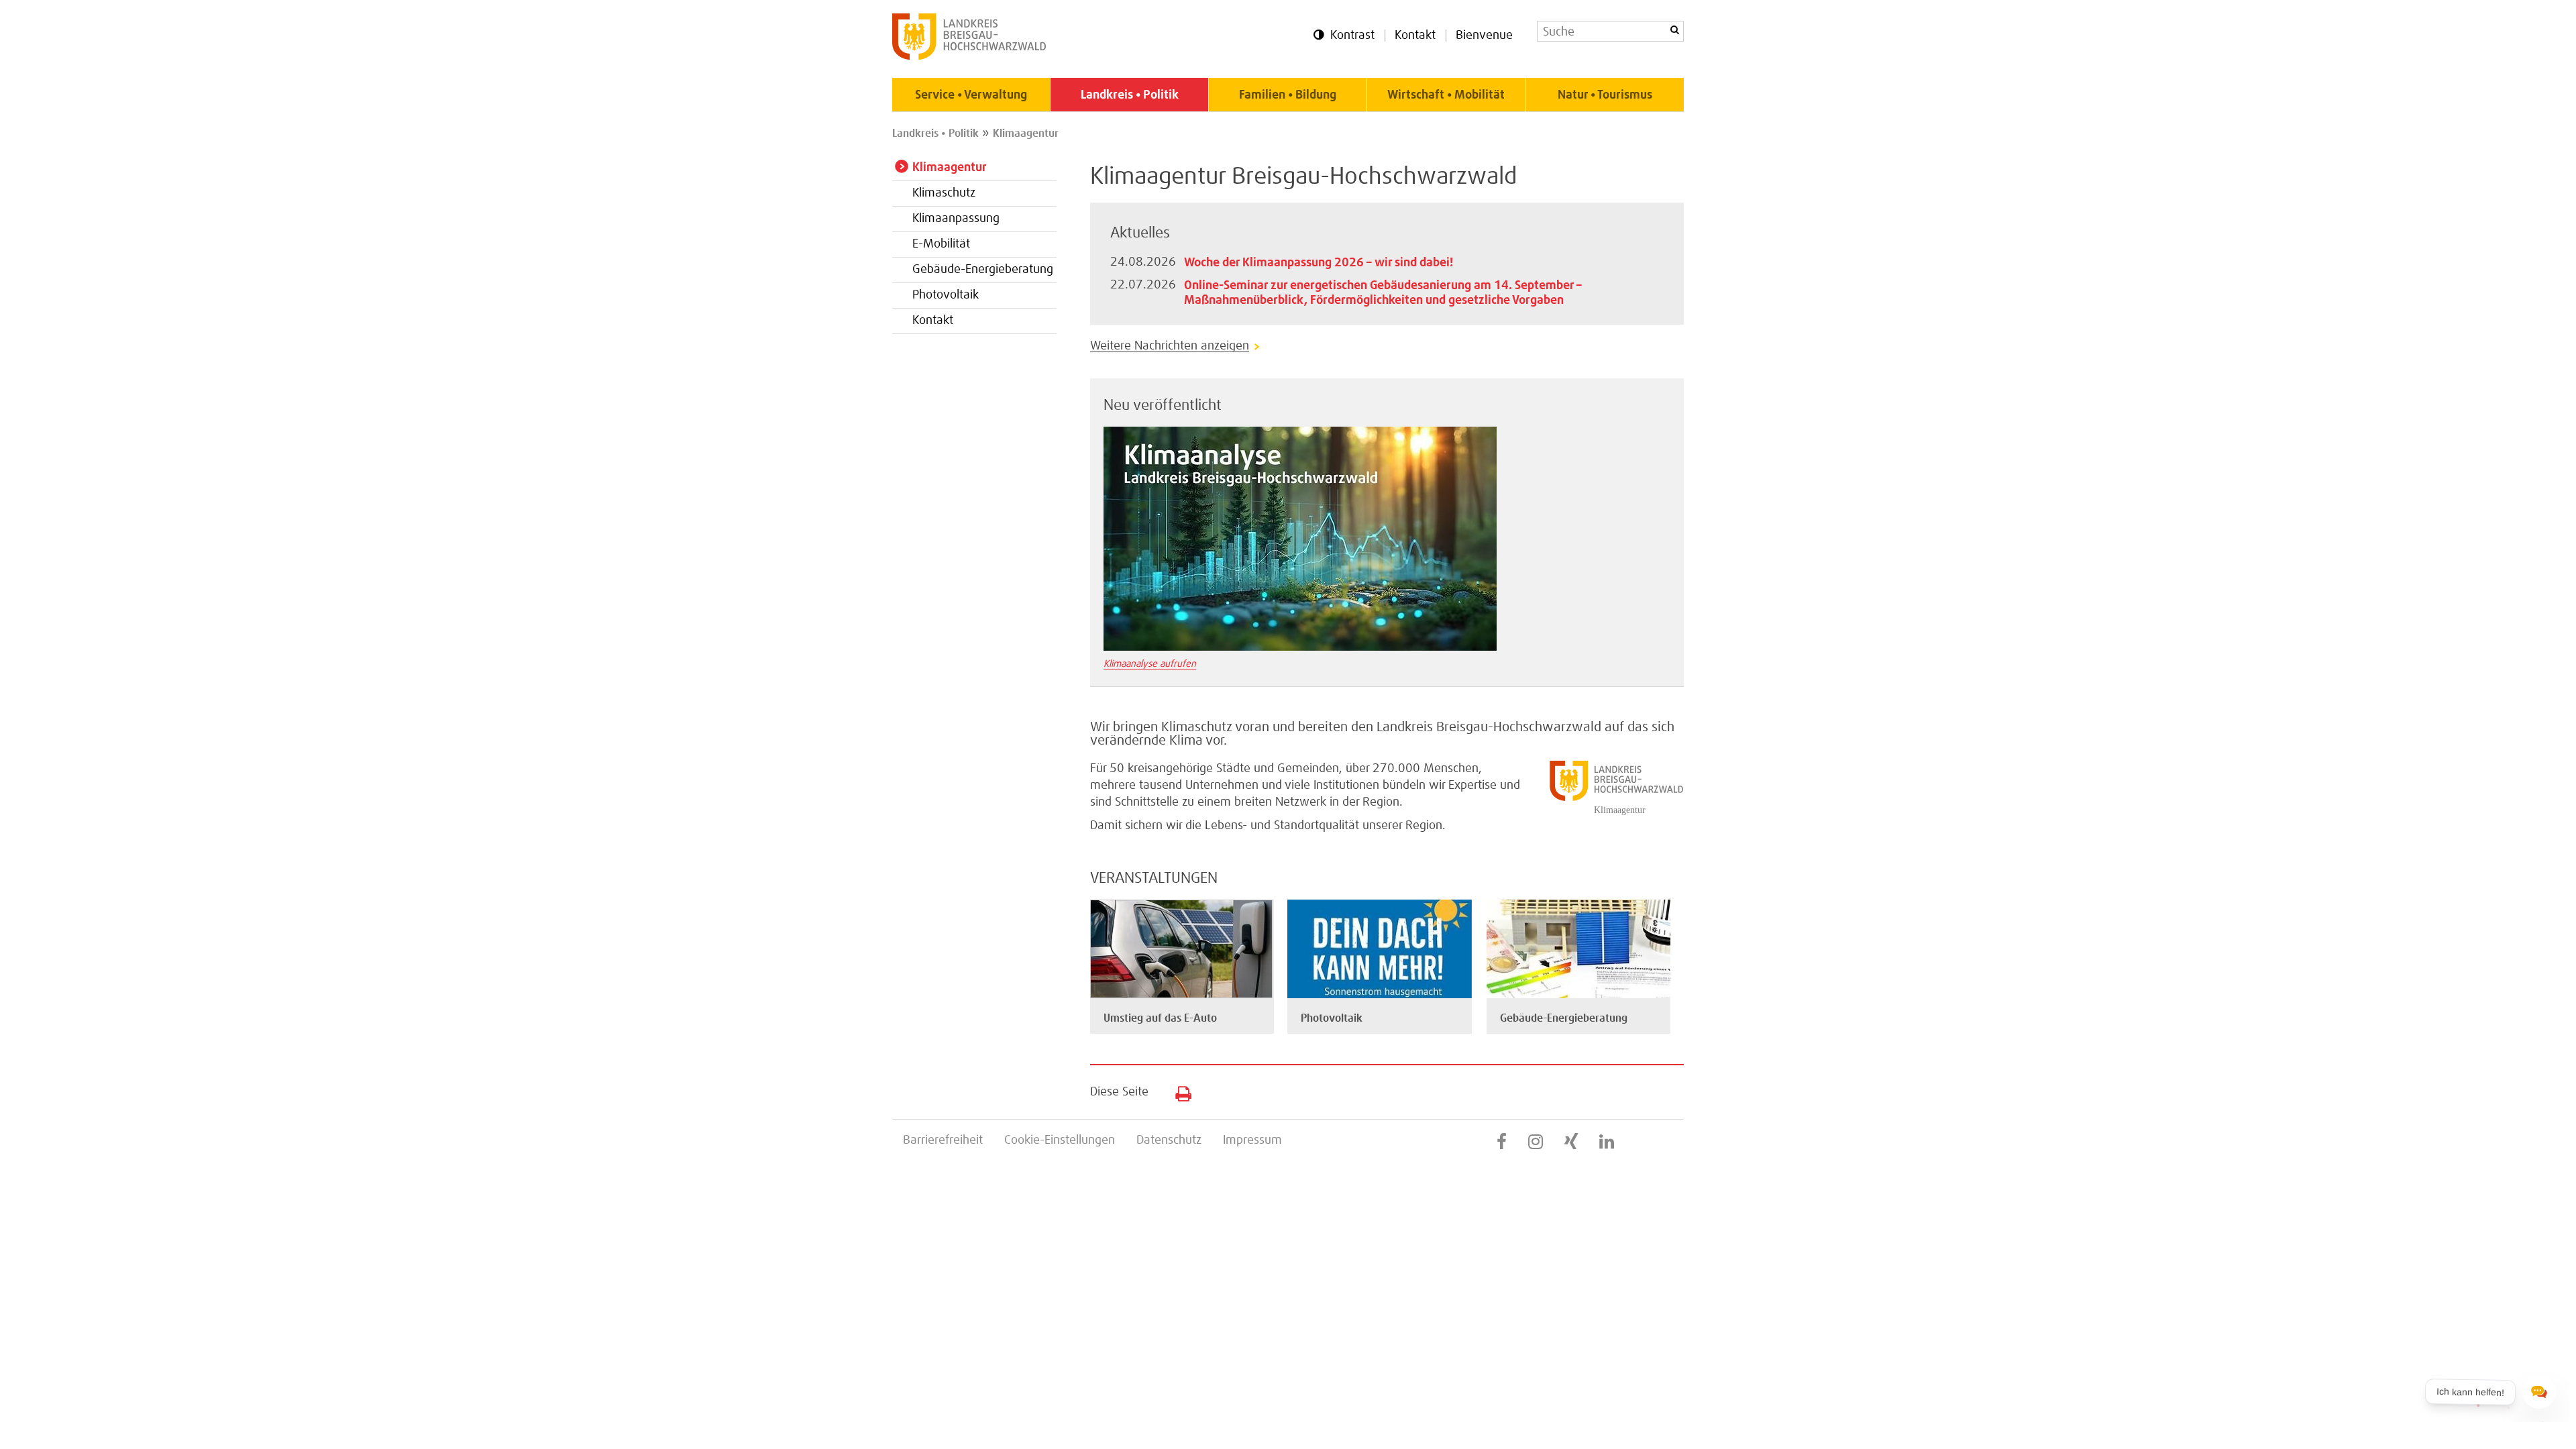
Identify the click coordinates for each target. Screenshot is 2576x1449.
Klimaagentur (1026, 133)
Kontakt (1415, 36)
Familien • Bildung (1288, 95)
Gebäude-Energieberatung (983, 270)
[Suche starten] (1674, 30)
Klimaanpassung (956, 219)
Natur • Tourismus (1605, 95)
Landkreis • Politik (1130, 95)
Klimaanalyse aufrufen (1150, 664)
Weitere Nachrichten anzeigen (1170, 346)
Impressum (1252, 1140)
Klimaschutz (944, 193)
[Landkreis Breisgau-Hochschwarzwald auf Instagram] (1536, 1142)
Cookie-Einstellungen (1060, 1140)
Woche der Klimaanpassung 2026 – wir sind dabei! (1319, 263)
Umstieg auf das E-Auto (1160, 1018)
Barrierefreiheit (943, 1140)
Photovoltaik (946, 295)
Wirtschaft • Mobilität (1446, 95)
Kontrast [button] (1352, 36)
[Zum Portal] (1300, 647)
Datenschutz (1169, 1140)
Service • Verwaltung (971, 95)
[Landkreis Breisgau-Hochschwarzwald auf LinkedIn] (1607, 1142)
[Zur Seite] (1181, 995)
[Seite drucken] (1178, 1091)
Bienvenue (1484, 36)
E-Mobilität (941, 244)
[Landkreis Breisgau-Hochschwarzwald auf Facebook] (1502, 1142)
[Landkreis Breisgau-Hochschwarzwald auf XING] (1571, 1142)
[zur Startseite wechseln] (969, 56)
